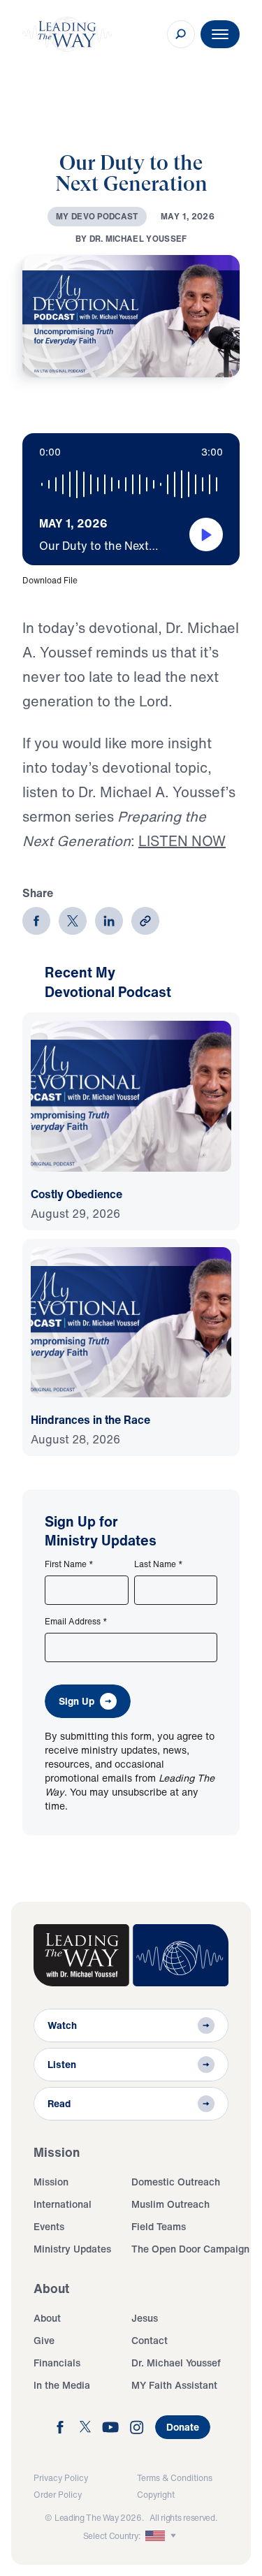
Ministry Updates (72, 2249)
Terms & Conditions (175, 2478)
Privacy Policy (61, 2478)
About (47, 2318)
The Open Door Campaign (190, 2249)
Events (49, 2226)
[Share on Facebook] (36, 921)
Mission (51, 2182)
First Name (69, 1564)
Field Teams (159, 2226)
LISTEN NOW (182, 841)
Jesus (145, 2318)
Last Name (159, 1564)
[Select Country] (162, 2536)
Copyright (156, 2495)
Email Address (76, 1622)
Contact (150, 2340)
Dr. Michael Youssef (176, 2363)
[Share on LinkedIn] (109, 921)
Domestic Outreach (176, 2182)
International (63, 2204)
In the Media (62, 2385)
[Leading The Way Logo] (67, 34)
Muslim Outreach (170, 2204)
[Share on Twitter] (73, 921)
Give (44, 2340)
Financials (57, 2363)
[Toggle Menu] (220, 34)
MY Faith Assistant (174, 2385)
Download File (50, 580)
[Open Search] (181, 34)
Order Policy (58, 2495)
